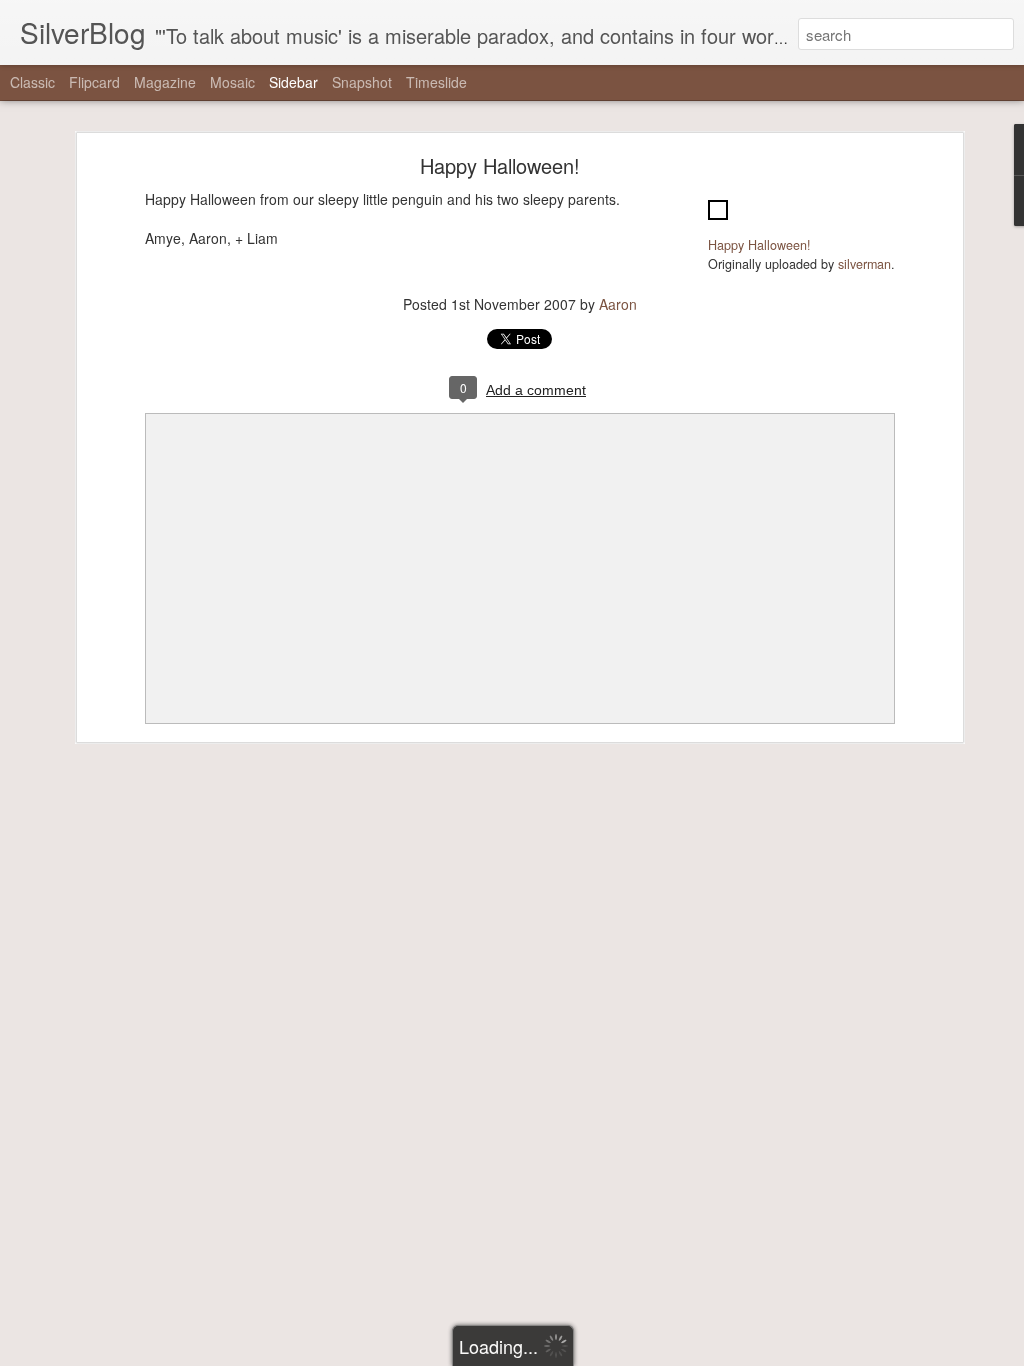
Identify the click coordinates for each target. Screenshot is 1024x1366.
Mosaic (232, 82)
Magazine (165, 82)
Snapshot (362, 82)
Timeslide (436, 82)
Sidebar (293, 82)
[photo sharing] (718, 224)
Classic (32, 82)
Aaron (618, 304)
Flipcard (94, 82)
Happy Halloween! (500, 165)
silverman (864, 264)
